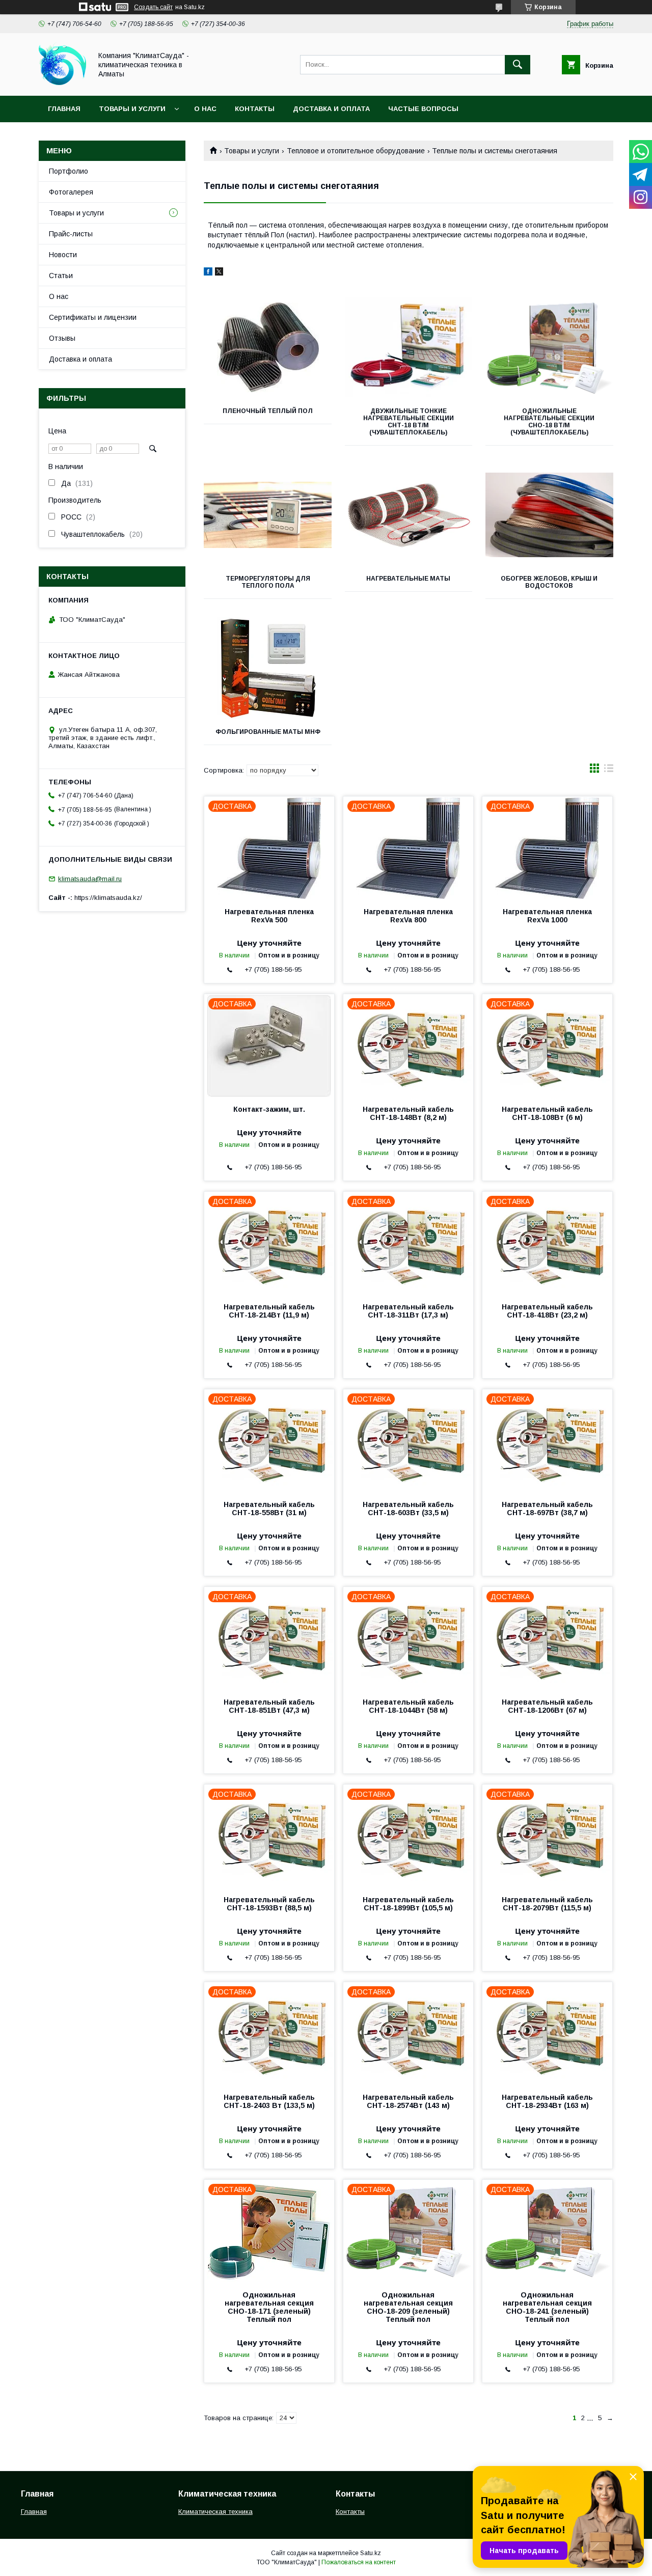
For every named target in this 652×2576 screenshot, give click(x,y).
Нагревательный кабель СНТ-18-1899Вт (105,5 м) (408, 1904)
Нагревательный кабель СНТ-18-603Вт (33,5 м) (408, 1509)
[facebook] (208, 273)
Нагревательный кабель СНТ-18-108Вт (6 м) (547, 1113)
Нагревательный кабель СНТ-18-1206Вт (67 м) (547, 1706)
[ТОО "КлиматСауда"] (62, 83)
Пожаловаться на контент (359, 2562)
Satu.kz (371, 2553)
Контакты (255, 109)
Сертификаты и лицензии (93, 317)
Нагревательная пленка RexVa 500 (269, 916)
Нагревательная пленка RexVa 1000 (547, 916)
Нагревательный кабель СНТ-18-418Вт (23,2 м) (547, 1311)
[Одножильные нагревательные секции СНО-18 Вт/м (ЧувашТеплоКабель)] (549, 347)
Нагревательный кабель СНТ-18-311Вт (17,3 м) (408, 1311)
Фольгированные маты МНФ (268, 732)
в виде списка (609, 771)
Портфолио (69, 171)
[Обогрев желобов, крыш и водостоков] (549, 515)
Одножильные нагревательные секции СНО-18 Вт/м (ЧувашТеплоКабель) (549, 422)
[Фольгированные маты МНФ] (268, 668)
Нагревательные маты (408, 579)
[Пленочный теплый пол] (268, 347)
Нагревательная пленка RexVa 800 (408, 916)
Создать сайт (153, 7)
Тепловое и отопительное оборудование (356, 151)
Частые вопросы (423, 109)
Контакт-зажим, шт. (269, 1109)
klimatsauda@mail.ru (90, 879)
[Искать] (518, 65)
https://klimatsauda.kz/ (108, 898)
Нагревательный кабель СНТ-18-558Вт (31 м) (269, 1509)
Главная (64, 109)
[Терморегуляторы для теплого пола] (268, 515)
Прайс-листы (71, 234)
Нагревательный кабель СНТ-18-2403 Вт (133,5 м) (269, 2101)
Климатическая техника (215, 2512)
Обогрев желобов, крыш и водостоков (549, 582)
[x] (219, 273)
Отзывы (62, 338)
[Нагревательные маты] (409, 515)
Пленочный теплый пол (268, 411)
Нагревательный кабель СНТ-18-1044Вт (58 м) (408, 1706)
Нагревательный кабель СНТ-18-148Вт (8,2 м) (408, 1113)
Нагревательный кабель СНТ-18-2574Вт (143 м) (408, 2101)
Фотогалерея (71, 192)
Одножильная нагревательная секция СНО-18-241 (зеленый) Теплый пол (547, 2307)
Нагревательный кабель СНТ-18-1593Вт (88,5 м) (269, 1904)
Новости (63, 255)
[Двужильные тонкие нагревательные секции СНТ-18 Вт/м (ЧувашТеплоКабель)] (409, 347)
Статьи (61, 276)
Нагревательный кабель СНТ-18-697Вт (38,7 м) (547, 1509)
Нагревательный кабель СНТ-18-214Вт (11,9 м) (269, 1311)
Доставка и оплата (331, 109)
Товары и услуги (132, 109)
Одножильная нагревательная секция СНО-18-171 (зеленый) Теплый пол (269, 2307)
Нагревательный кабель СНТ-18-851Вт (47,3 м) (269, 1706)
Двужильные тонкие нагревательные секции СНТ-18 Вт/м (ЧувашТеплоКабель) (409, 422)
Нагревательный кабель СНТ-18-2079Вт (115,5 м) (547, 1904)
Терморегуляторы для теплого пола (268, 582)
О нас (205, 109)
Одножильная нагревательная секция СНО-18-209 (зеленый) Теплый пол (408, 2307)
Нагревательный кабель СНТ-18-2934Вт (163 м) (547, 2101)
